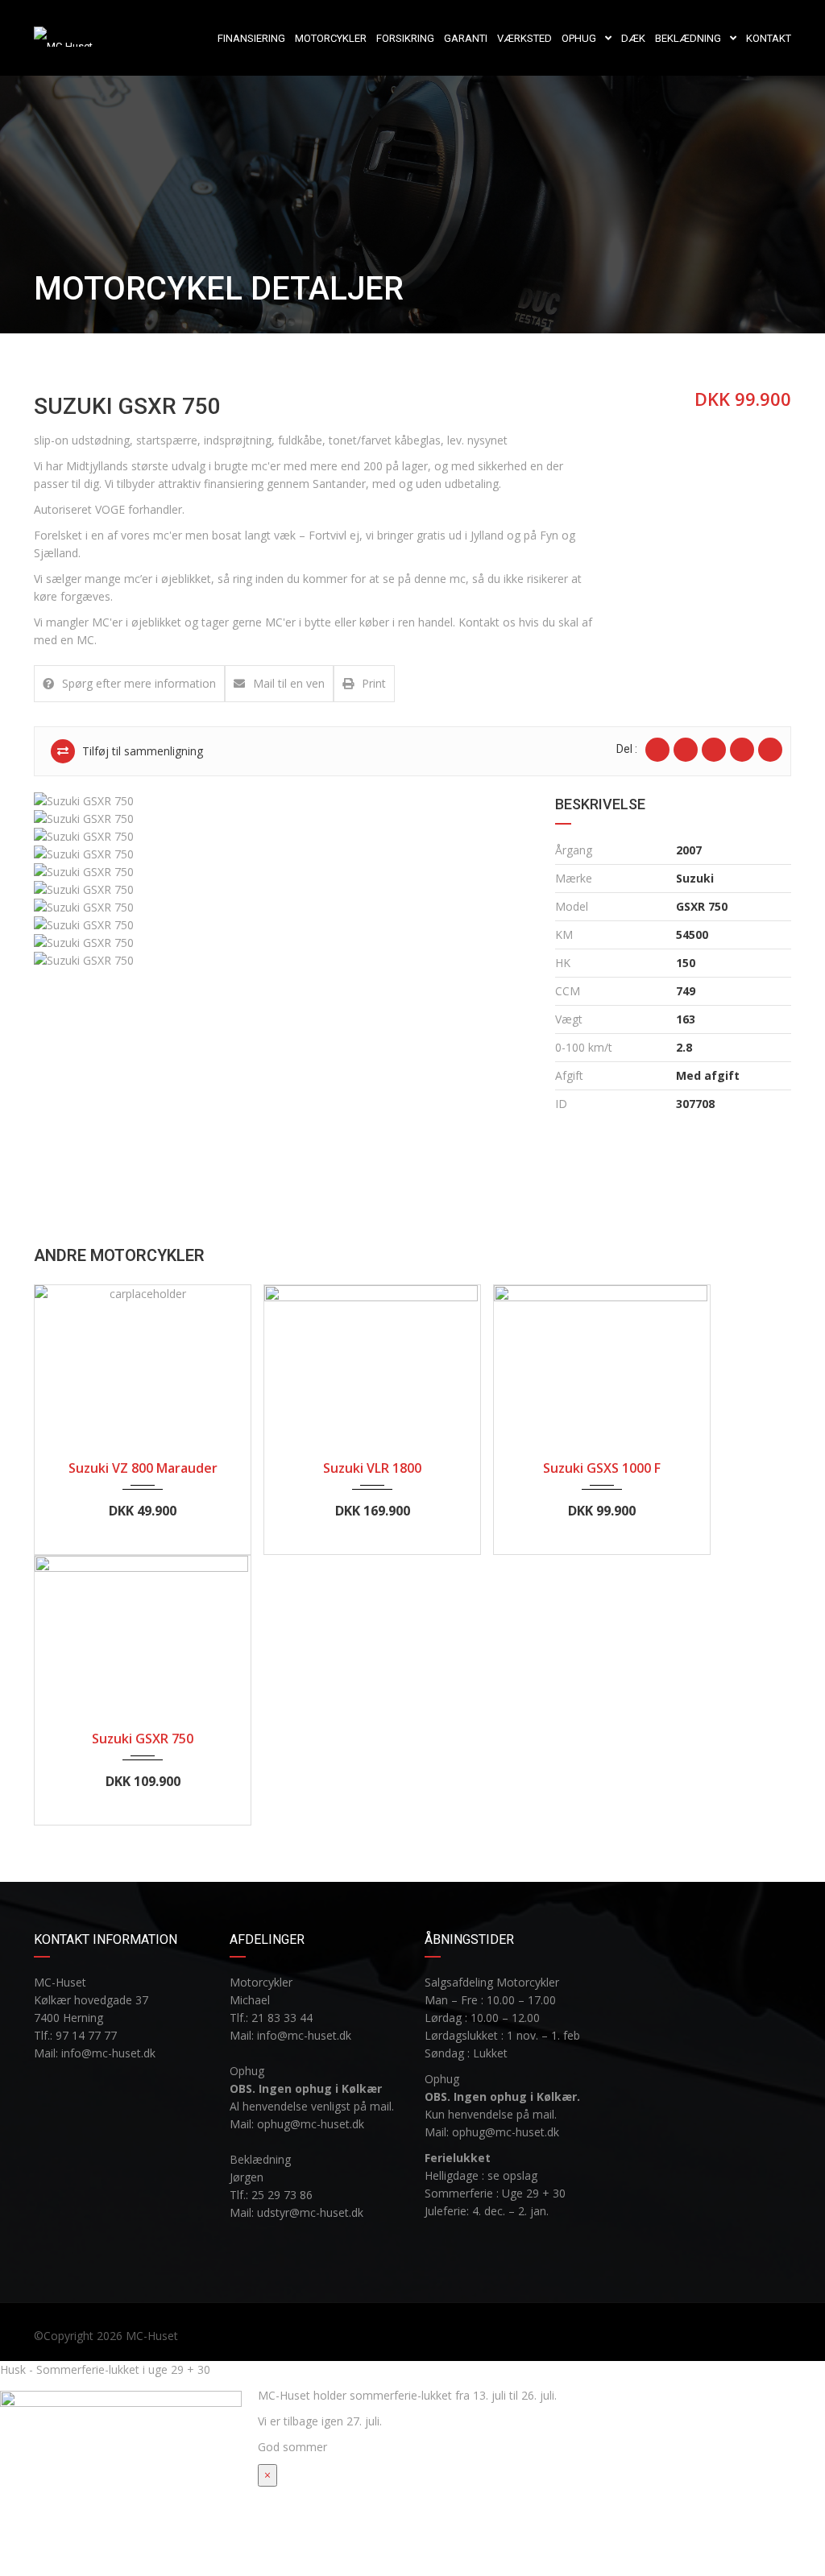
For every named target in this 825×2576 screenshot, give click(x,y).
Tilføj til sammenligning (141, 751)
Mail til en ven (289, 683)
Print (374, 683)
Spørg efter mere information (139, 683)
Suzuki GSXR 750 (143, 1739)
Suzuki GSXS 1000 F (602, 1468)
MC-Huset (152, 2336)
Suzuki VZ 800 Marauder (143, 1468)
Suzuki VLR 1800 (372, 1468)
